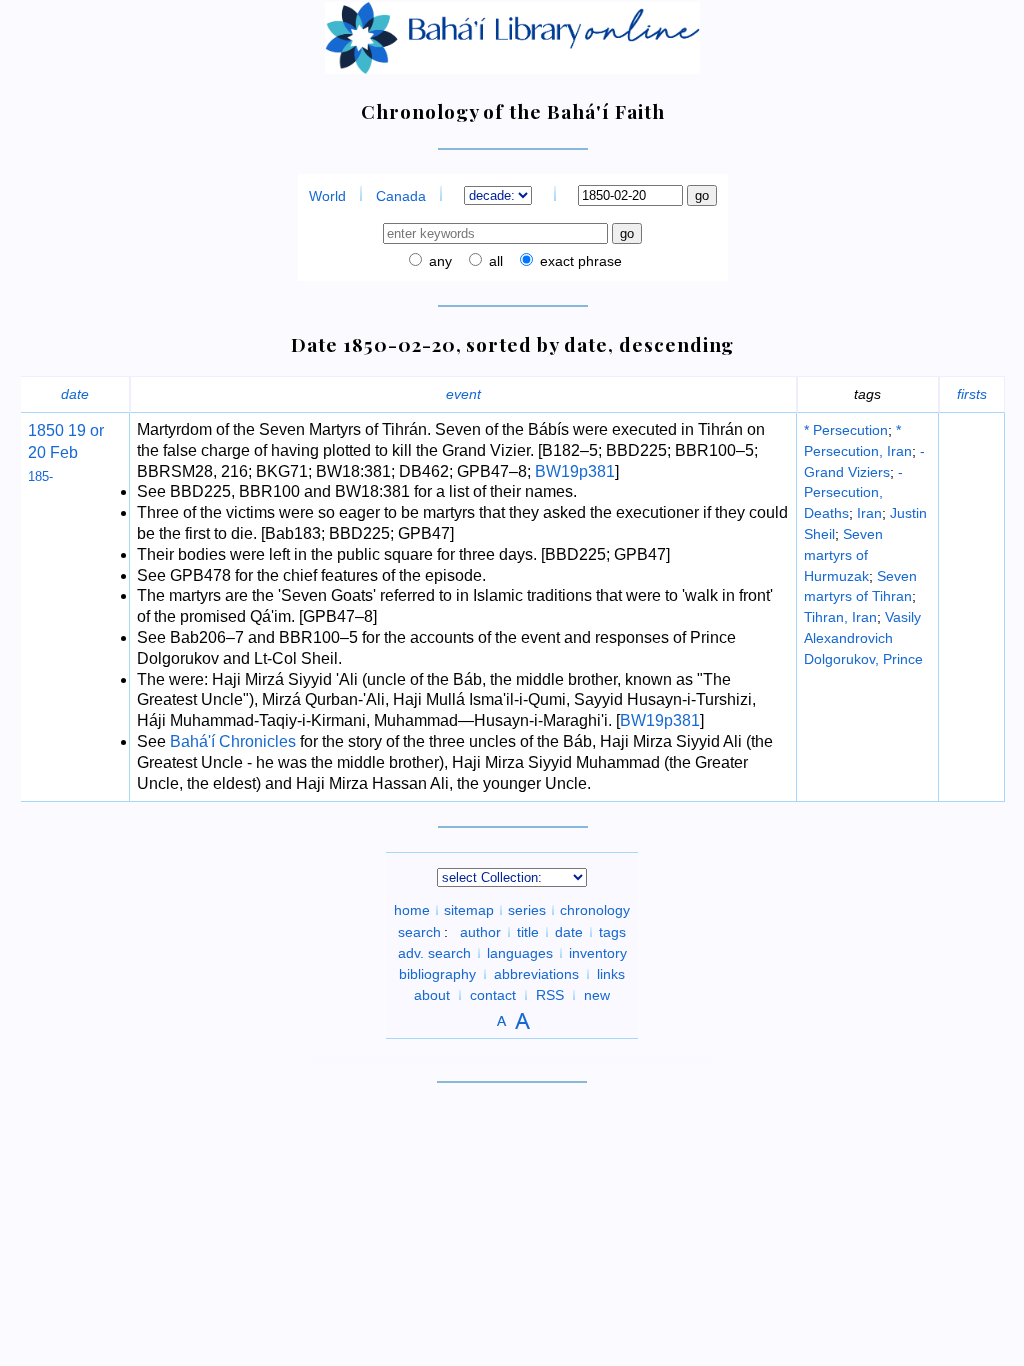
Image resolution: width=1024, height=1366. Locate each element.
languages (520, 953)
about (432, 995)
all (494, 261)
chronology (595, 910)
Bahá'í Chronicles (233, 741)
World (327, 196)
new (597, 995)
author (480, 932)
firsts (972, 394)
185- (40, 476)
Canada (401, 196)
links (611, 974)
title (528, 932)
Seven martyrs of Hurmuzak (843, 555)
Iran (869, 513)
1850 (46, 430)
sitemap (469, 910)
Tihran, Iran (840, 617)
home (412, 910)
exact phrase (579, 261)
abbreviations (536, 974)
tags (612, 932)
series (527, 910)
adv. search (434, 953)
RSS (550, 995)
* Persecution (846, 430)
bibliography (437, 974)
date (75, 394)
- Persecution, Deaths (853, 493)
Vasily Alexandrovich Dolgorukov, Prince (863, 638)
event (463, 394)
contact (493, 995)
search (419, 932)
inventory (598, 953)
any (438, 261)
